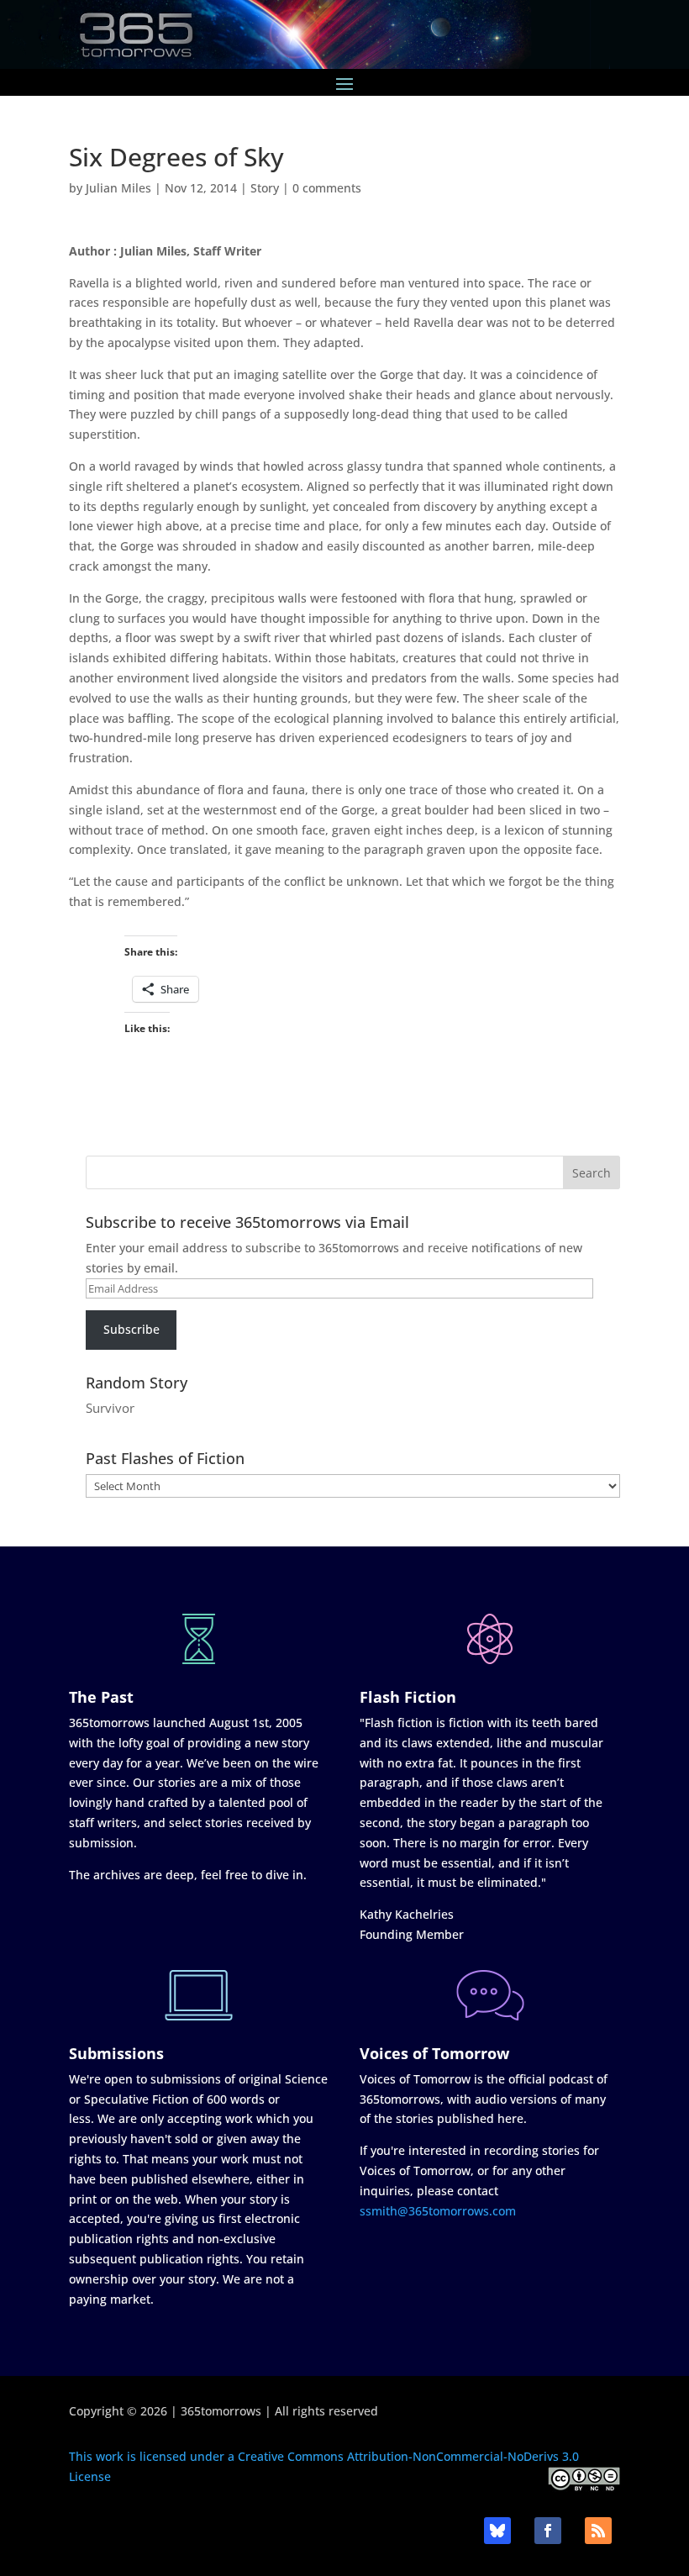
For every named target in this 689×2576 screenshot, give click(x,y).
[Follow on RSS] (598, 2531)
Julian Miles (118, 188)
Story (265, 188)
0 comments (327, 188)
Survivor (110, 1408)
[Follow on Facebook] (548, 2531)
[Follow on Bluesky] (497, 2531)
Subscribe (131, 1329)
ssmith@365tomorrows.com (438, 2211)
